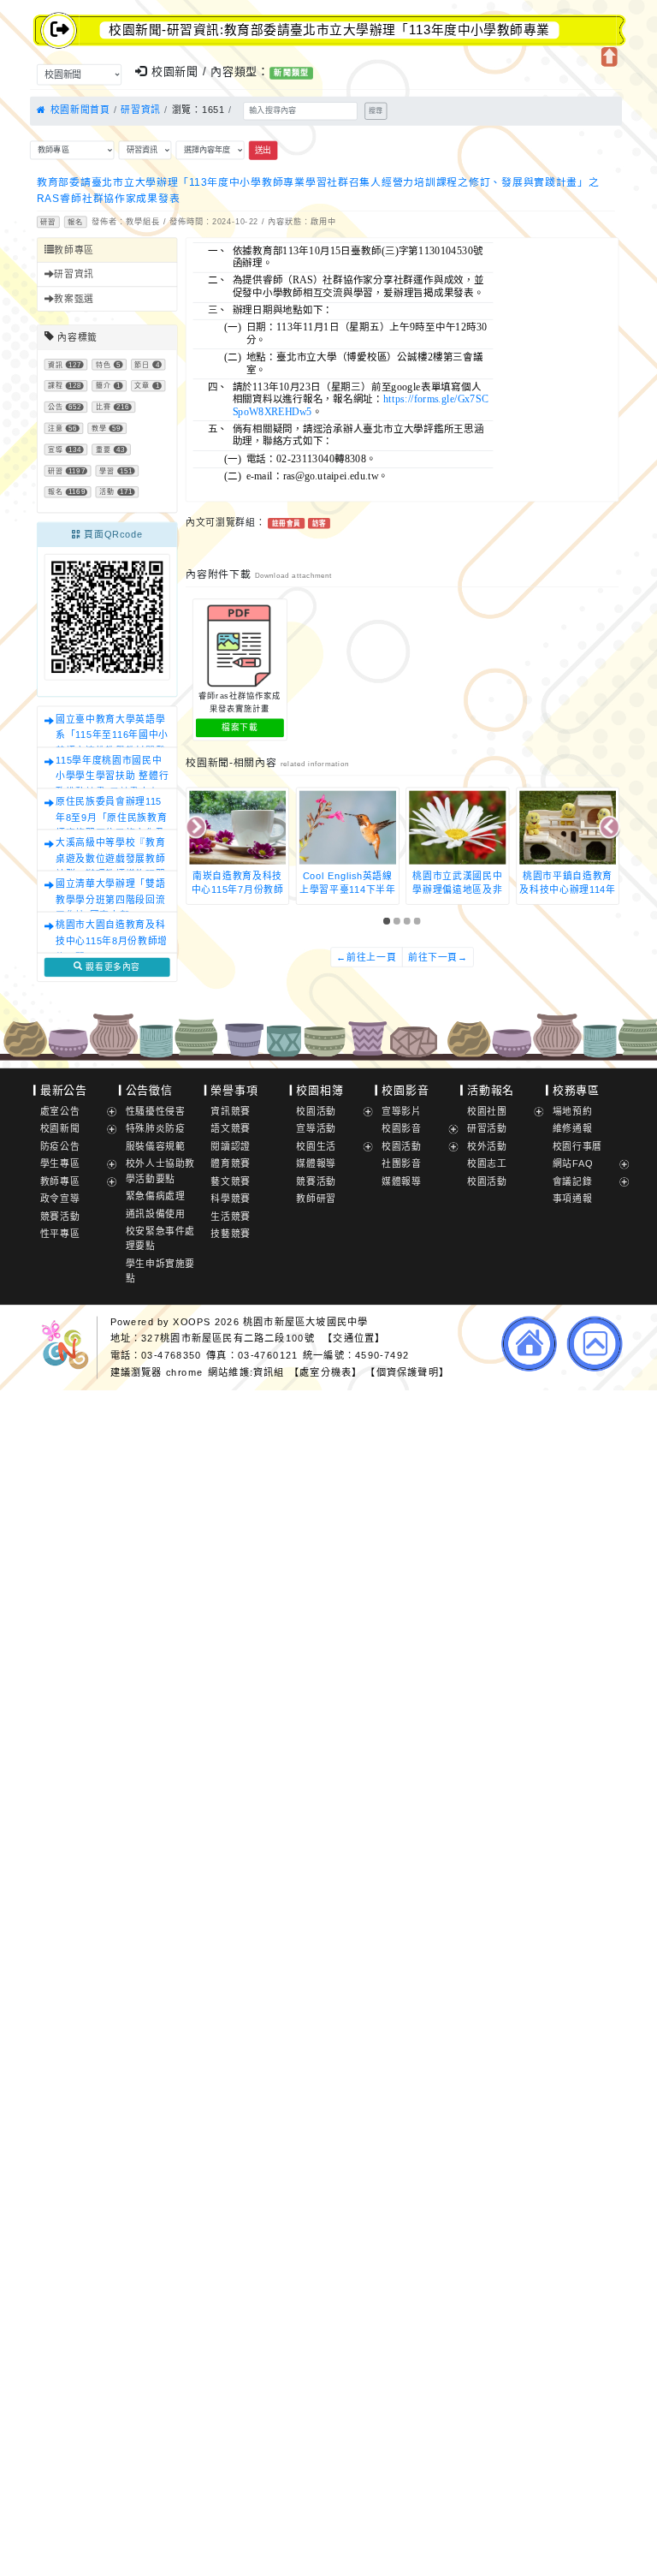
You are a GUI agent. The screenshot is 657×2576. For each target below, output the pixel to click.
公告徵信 (149, 1090)
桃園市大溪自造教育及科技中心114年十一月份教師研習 (568, 889)
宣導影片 (402, 1111)
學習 (107, 471)
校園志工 (487, 1163)
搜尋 (376, 111)
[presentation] (197, 828)
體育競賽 (231, 1163)
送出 (263, 150)
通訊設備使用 (156, 1214)
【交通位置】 (354, 1338)
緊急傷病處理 (156, 1196)
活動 (107, 493)
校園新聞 (60, 1128)
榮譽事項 (234, 1090)
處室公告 (60, 1111)
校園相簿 (320, 1090)
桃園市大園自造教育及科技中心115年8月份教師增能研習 (112, 941)
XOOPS (192, 1321)
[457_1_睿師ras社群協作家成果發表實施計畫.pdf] (240, 646)
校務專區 (576, 1090)
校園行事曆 (577, 1146)
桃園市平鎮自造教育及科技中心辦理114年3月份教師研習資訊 (458, 889)
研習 (48, 222)
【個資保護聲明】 (407, 1371)
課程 (56, 386)
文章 (142, 386)
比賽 (104, 407)
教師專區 (74, 250)
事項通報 (573, 1199)
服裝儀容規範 (156, 1146)
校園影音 (405, 1090)
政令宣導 (60, 1199)
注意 (56, 428)
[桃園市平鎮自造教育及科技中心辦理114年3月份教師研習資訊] (458, 827)
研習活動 (487, 1128)
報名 (75, 222)
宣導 (56, 450)
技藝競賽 (231, 1234)
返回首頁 (529, 1343)
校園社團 (487, 1111)
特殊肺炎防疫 (156, 1128)
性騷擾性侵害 (156, 1111)
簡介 (104, 386)
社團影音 (402, 1163)
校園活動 (316, 1111)
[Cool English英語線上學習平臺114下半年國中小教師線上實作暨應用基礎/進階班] (237, 827)
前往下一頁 (438, 957)
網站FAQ (573, 1163)
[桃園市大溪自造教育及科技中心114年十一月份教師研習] (568, 827)
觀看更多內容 (112, 967)
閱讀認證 (231, 1146)
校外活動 (487, 1146)
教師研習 (316, 1199)
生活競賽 (231, 1217)
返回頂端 (595, 1343)
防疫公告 (60, 1146)
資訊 (56, 365)
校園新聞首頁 (78, 110)
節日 (142, 365)
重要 (104, 450)
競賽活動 (60, 1217)
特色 (104, 365)
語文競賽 (231, 1128)
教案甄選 (74, 299)
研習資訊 (141, 110)
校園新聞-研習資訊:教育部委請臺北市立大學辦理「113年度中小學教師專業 (329, 30)
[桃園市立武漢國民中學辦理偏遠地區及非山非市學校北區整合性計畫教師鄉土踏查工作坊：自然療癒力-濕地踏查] (348, 827)
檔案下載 (240, 728)
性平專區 (60, 1234)
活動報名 (491, 1090)
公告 (56, 407)
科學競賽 (231, 1199)
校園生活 (316, 1146)
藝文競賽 (231, 1181)
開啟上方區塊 (609, 57)
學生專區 (60, 1163)
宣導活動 (316, 1128)
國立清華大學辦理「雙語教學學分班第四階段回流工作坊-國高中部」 (110, 900)
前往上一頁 (366, 957)
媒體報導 (316, 1163)
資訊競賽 (231, 1111)
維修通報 (573, 1128)
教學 (99, 428)
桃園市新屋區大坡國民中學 (305, 1321)
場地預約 (573, 1111)
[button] (388, 921)
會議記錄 (573, 1181)
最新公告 (64, 1090)
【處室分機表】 (326, 1371)
